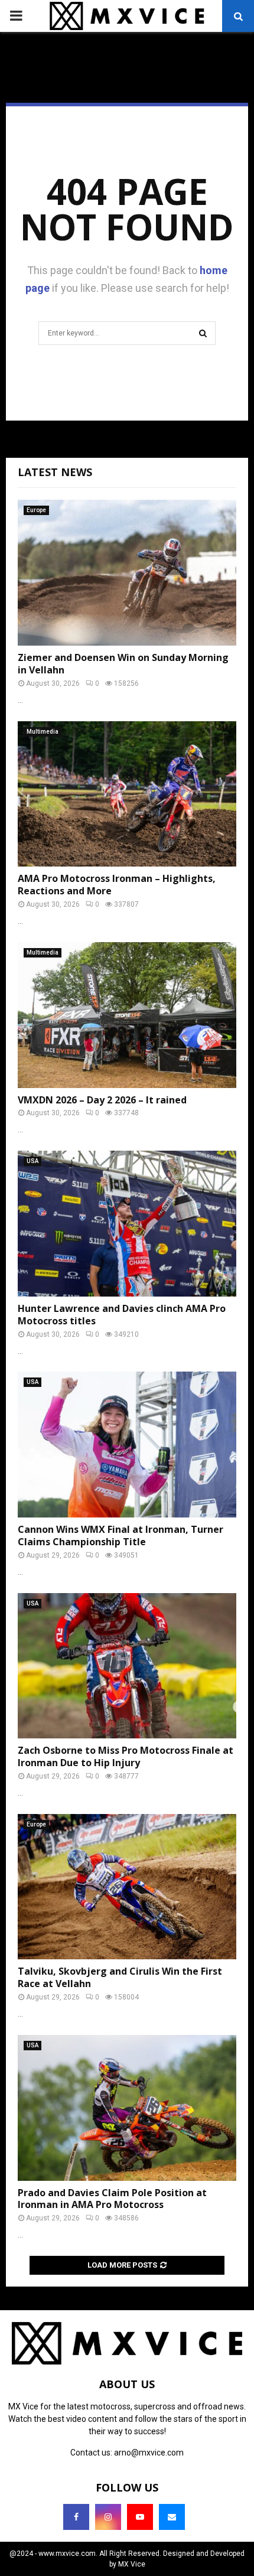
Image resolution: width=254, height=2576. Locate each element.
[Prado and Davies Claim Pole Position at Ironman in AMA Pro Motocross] (127, 2108)
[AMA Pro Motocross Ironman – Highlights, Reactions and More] (127, 794)
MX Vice (132, 2564)
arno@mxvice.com (149, 2453)
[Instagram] (108, 2517)
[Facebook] (76, 2517)
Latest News (55, 472)
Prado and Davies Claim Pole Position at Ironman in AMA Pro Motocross (112, 2199)
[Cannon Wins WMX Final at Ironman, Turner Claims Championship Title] (127, 1445)
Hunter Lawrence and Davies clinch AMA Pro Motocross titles (122, 1315)
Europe (36, 510)
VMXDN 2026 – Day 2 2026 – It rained (102, 1100)
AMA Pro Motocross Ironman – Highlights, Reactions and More (117, 885)
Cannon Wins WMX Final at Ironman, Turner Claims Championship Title (121, 1535)
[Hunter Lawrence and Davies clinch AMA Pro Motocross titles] (127, 1224)
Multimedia (43, 732)
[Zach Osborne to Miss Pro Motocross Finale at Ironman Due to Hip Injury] (127, 1666)
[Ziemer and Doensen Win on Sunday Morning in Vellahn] (127, 573)
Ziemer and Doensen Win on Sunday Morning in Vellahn (123, 664)
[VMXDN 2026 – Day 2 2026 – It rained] (127, 1015)
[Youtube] (140, 2517)
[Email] (172, 2517)
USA (32, 1161)
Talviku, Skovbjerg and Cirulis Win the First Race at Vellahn (120, 1977)
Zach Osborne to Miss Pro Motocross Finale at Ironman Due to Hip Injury (126, 1756)
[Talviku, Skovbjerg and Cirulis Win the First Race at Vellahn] (127, 1887)
